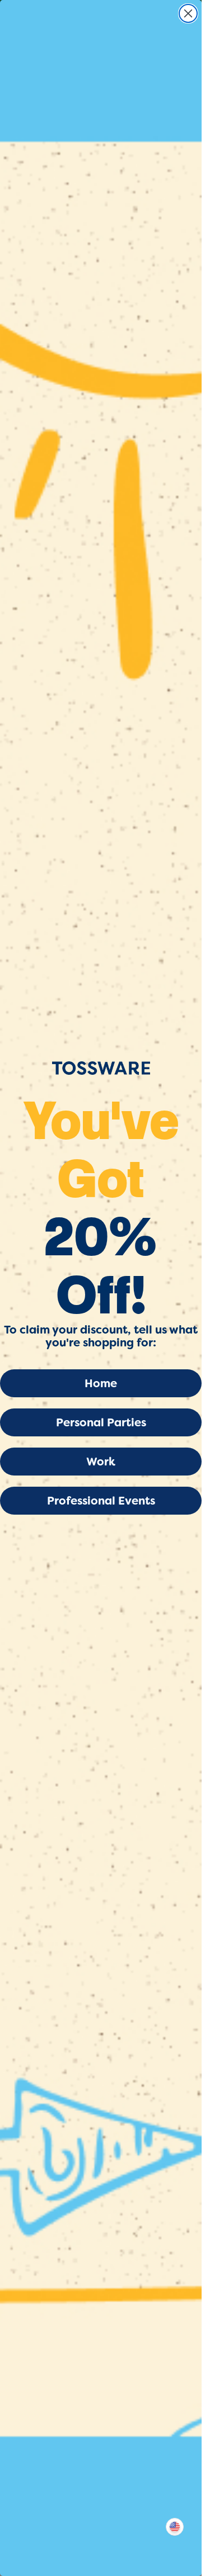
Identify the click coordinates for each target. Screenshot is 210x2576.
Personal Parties (101, 1422)
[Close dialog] (188, 13)
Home (101, 1383)
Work (101, 1462)
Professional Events (101, 1501)
